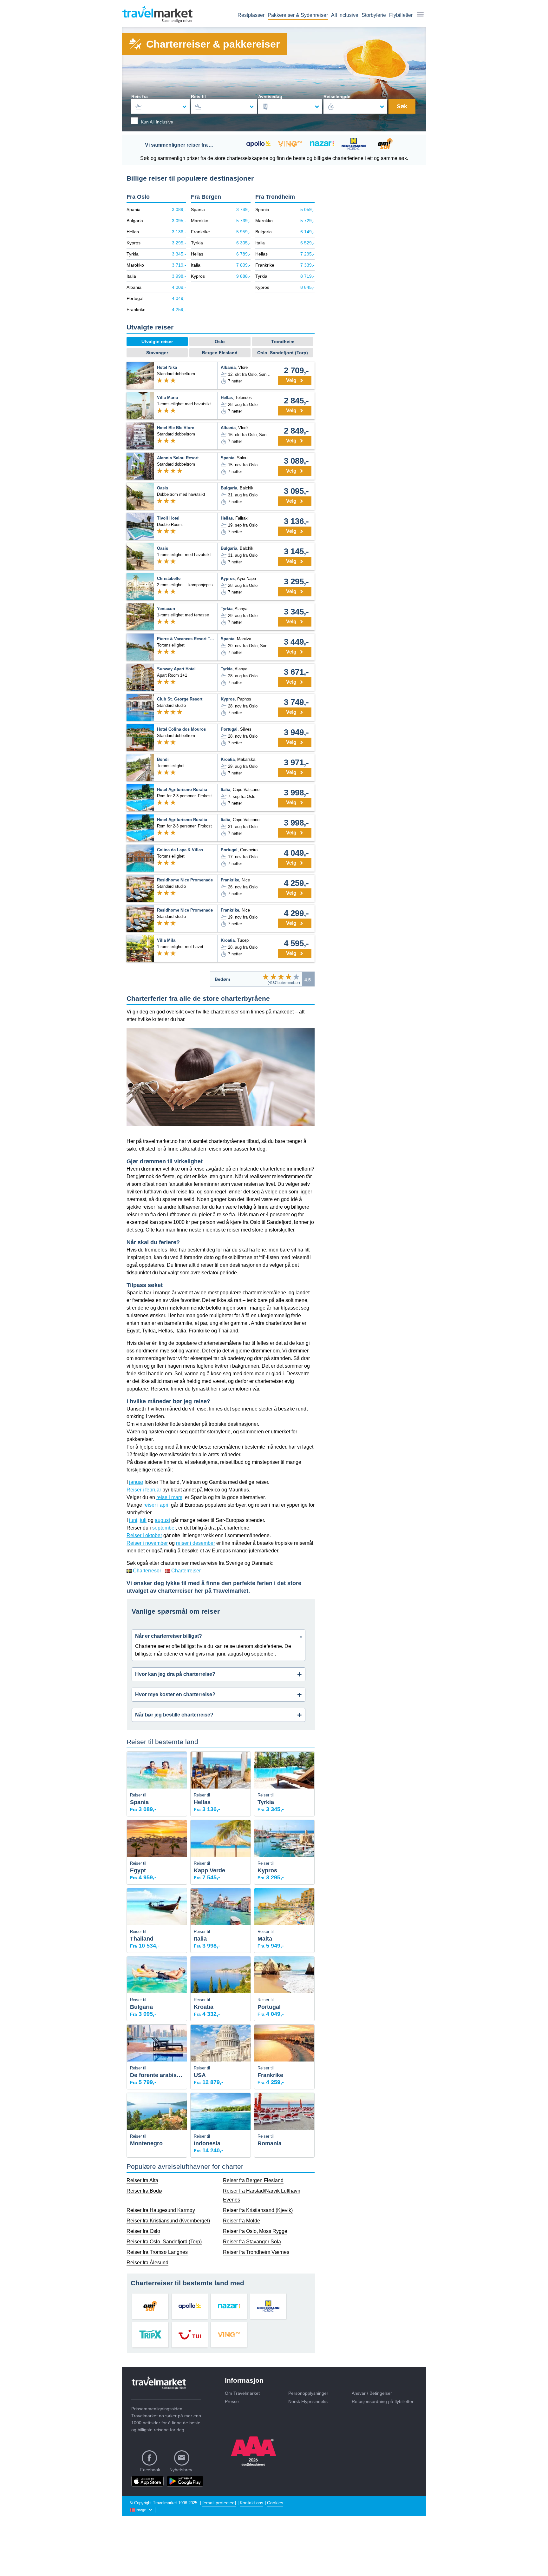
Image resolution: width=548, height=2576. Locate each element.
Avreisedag (270, 96)
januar (136, 1482)
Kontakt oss (251, 2503)
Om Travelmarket (242, 2393)
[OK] (281, 977)
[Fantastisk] (296, 977)
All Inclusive (345, 15)
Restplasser (251, 15)
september (164, 1528)
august (162, 1520)
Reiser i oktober (144, 1535)
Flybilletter (401, 15)
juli (143, 1520)
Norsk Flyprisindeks (308, 2401)
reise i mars (169, 1497)
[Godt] (289, 977)
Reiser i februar (144, 1490)
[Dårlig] (266, 977)
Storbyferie (374, 15)
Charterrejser (186, 1571)
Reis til (198, 96)
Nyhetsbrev (181, 2470)
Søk (402, 106)
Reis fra (140, 96)
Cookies (275, 2503)
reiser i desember (196, 1543)
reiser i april (157, 1505)
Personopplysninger (308, 2393)
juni (133, 1520)
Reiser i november (147, 1543)
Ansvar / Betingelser (372, 2393)
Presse (232, 2401)
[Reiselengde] (356, 106)
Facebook (150, 2470)
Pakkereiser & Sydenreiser (298, 15)
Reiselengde (337, 96)
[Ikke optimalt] (273, 977)
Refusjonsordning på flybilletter (383, 2401)
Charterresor (147, 1571)
